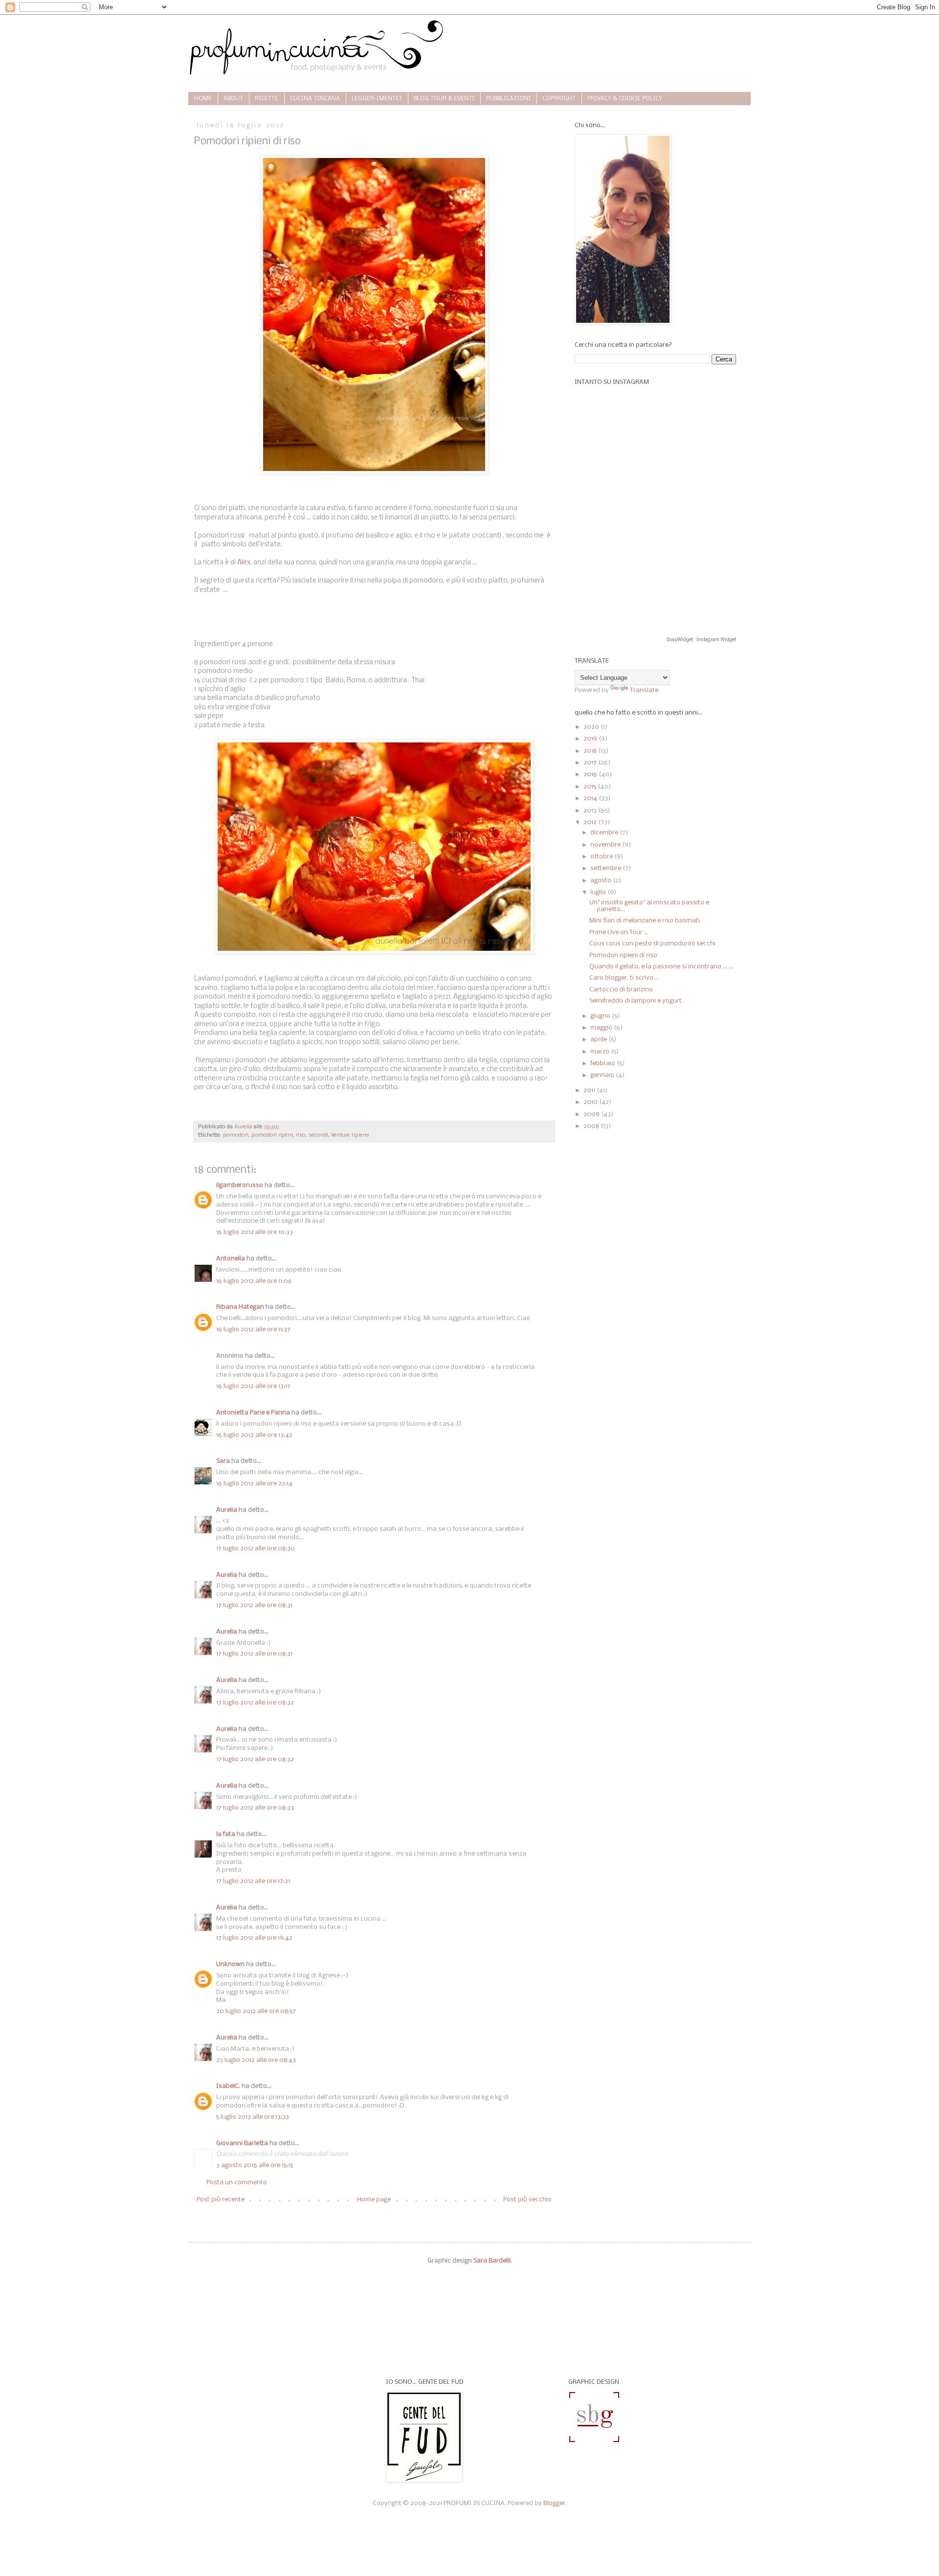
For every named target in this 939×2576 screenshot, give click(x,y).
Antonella (231, 1259)
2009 (592, 1114)
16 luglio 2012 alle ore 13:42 (254, 1435)
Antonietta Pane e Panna (253, 1413)
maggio (602, 1028)
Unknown (230, 1964)
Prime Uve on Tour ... (619, 932)
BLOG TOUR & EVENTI (444, 99)
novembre (606, 845)
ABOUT (233, 99)
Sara (223, 1461)
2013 (591, 811)
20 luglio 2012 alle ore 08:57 (256, 2011)
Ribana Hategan (240, 1307)
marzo (601, 1052)
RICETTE (267, 99)
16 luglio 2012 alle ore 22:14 (254, 1484)
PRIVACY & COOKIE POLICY (625, 99)
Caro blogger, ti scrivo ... (624, 978)
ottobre (602, 857)
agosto (602, 881)
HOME (203, 99)
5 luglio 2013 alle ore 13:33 (253, 2117)
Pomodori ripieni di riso (623, 955)
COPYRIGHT (559, 99)
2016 (591, 774)
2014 (591, 798)
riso (301, 1135)
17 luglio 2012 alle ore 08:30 (256, 1549)
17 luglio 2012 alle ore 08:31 (254, 1605)
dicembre (605, 833)
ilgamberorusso (240, 1185)
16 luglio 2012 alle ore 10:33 (255, 1232)
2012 (591, 822)
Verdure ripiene (350, 1135)
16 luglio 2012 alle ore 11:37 (253, 1330)
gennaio (603, 1075)
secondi (318, 1135)
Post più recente (221, 2200)
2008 (592, 1126)
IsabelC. (228, 2086)
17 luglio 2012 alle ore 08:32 (255, 1703)
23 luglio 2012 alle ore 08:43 (256, 2060)
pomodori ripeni (272, 1135)
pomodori (236, 1135)
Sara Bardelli (492, 2261)
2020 (592, 727)
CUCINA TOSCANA (315, 99)
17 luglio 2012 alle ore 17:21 (253, 1881)
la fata (226, 1834)
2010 (591, 1102)
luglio (599, 892)
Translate (644, 690)
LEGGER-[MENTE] (377, 99)
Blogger (554, 2503)
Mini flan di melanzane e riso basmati (645, 921)
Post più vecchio (527, 2200)
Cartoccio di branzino (621, 990)
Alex (244, 563)
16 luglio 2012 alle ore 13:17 (253, 1386)
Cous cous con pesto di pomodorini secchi (652, 944)
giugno (601, 1016)
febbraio (604, 1064)
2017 (591, 763)
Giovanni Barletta (242, 2143)
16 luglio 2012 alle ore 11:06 (254, 1281)
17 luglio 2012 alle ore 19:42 (254, 1938)
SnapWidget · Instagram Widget (701, 639)
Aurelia (227, 1510)
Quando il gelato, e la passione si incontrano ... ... (661, 967)
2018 (591, 751)
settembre (606, 868)
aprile (599, 1040)
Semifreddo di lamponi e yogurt (636, 1001)
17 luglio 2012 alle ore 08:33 (255, 1808)
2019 (591, 739)
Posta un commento (237, 2183)
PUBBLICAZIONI (508, 99)
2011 (590, 1090)
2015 (591, 787)
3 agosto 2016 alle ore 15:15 (255, 2165)
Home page (374, 2200)
